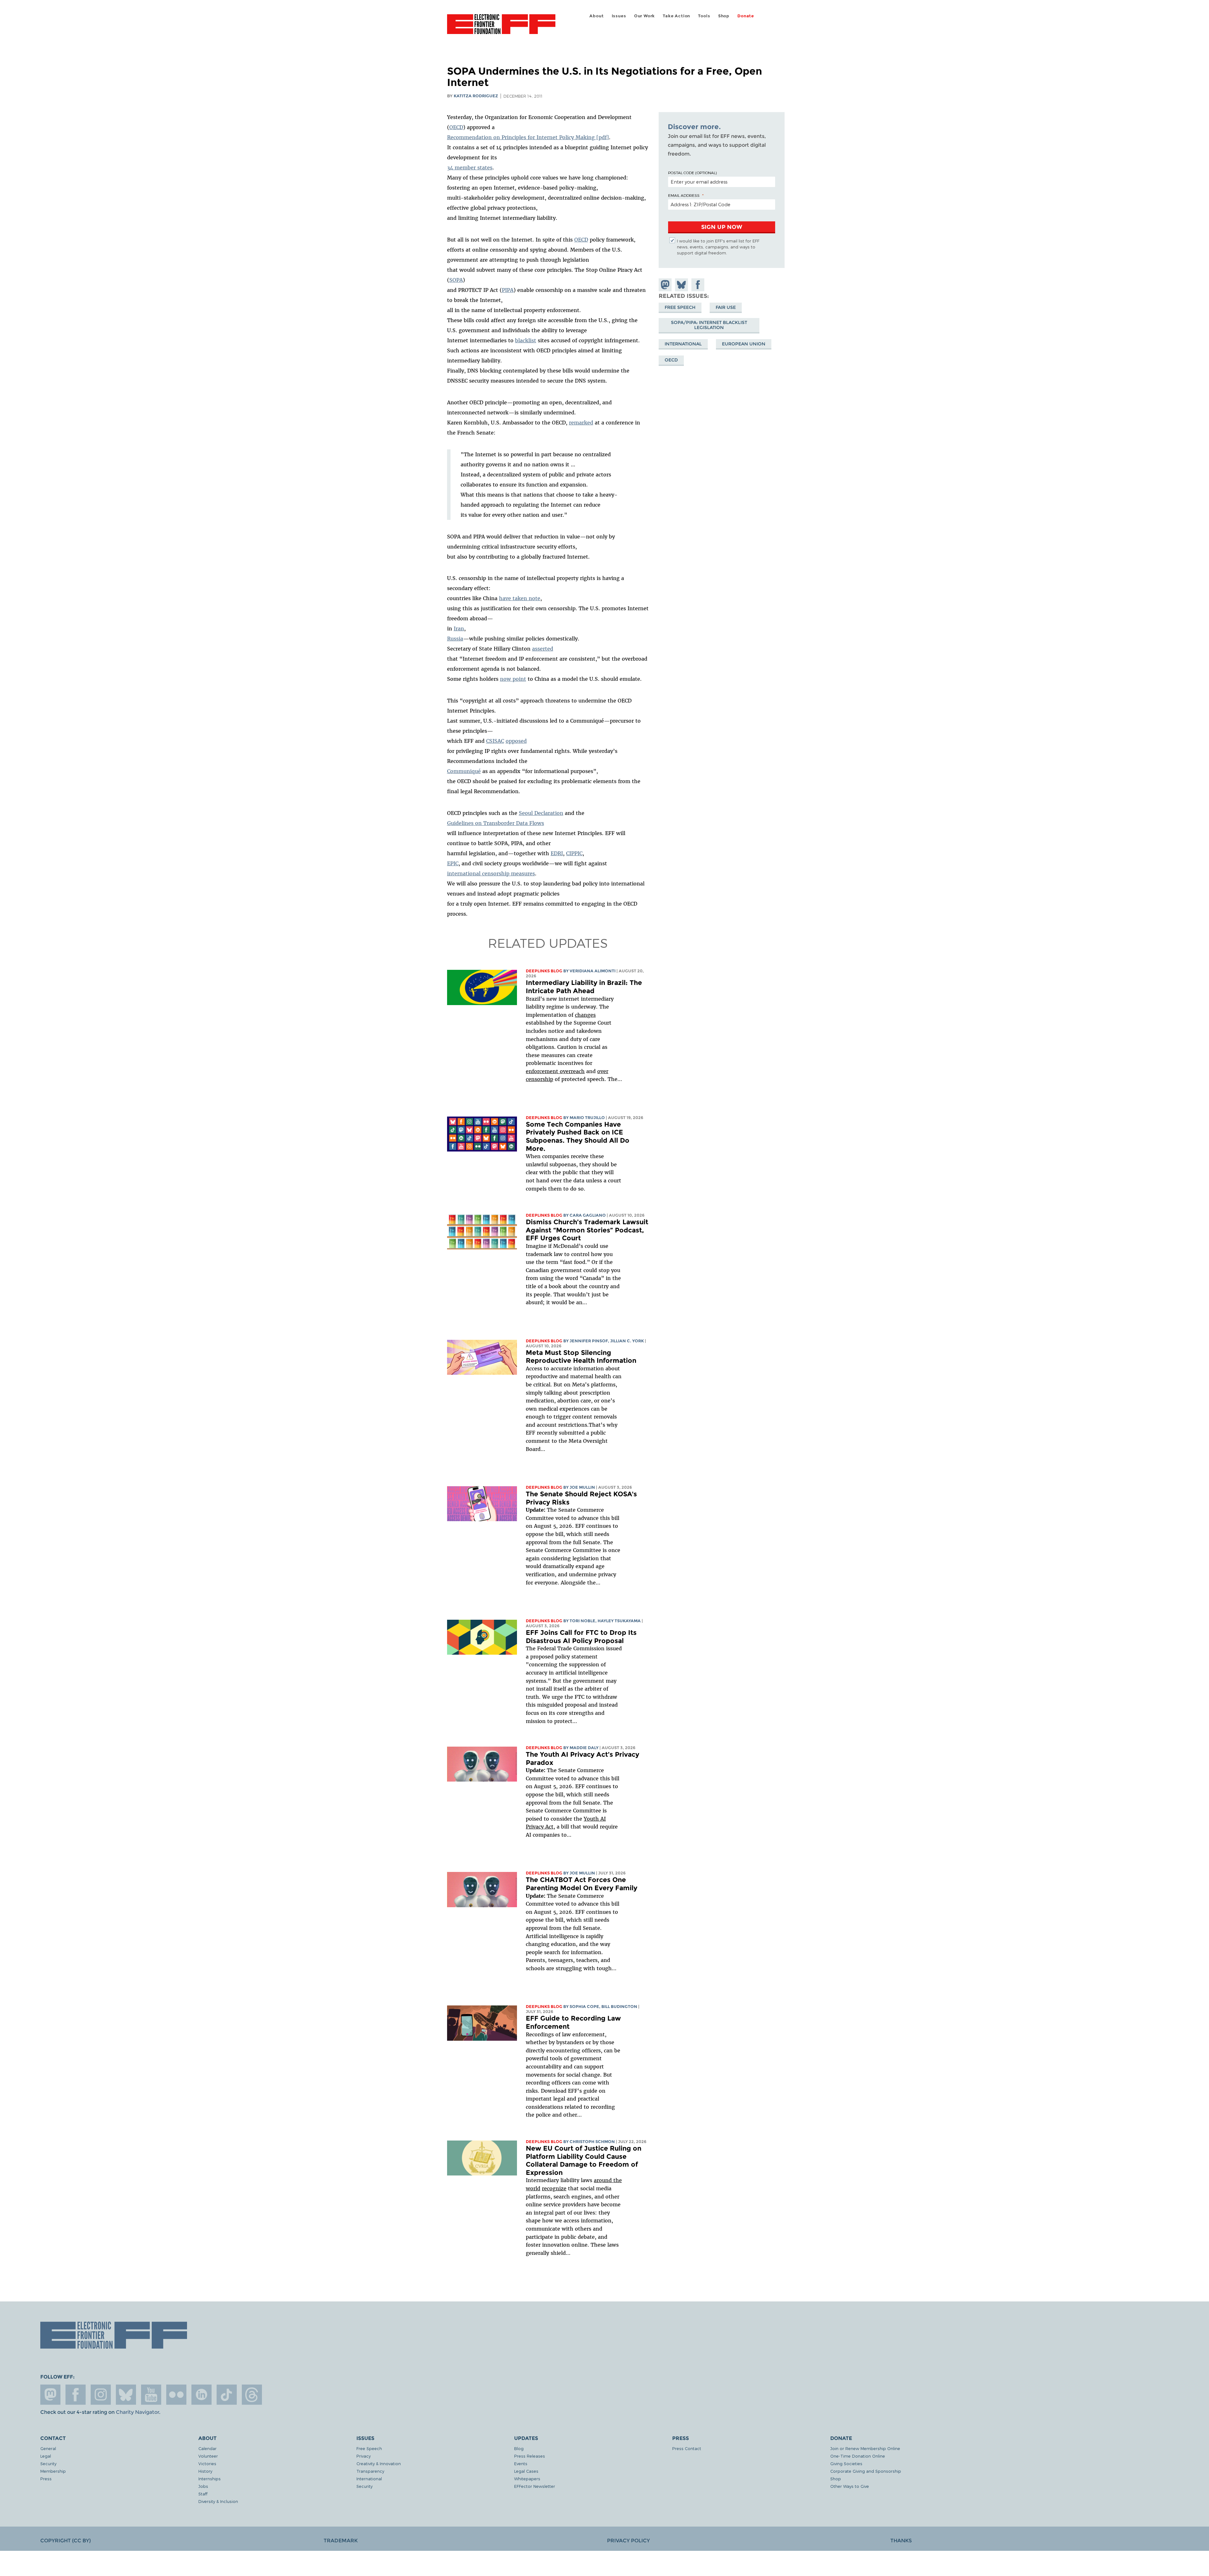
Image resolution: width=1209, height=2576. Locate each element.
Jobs (203, 2486)
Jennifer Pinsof (589, 1341)
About (596, 16)
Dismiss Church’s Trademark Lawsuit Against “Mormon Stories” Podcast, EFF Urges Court (587, 1230)
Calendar (207, 2448)
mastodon (50, 2395)
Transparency (370, 2471)
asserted (543, 649)
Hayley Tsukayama (619, 1621)
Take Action (676, 16)
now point (513, 679)
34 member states (470, 168)
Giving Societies (846, 2463)
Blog (519, 2448)
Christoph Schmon (592, 2142)
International (683, 344)
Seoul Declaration (541, 813)
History (205, 2471)
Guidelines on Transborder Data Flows (496, 823)
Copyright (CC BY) (65, 2541)
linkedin (201, 2395)
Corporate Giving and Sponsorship (866, 2471)
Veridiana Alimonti (593, 971)
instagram (101, 2395)
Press (46, 2479)
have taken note (520, 598)
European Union (744, 344)
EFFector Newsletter (535, 2486)
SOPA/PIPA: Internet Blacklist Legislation (709, 325)
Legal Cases (526, 2471)
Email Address (684, 195)
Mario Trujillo (587, 1118)
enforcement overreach (555, 1071)
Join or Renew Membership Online (865, 2448)
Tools (704, 16)
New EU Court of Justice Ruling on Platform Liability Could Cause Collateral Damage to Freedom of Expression (584, 2160)
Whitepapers (527, 2479)
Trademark (341, 2541)
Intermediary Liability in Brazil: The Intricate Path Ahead (584, 987)
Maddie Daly (584, 1748)
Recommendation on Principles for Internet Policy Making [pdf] (528, 137)
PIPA (508, 290)
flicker (176, 2395)
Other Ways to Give (850, 2486)
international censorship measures (491, 873)
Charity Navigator (137, 2412)
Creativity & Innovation (379, 2463)
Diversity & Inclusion (218, 2501)
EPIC (453, 863)
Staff (203, 2494)
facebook (76, 2395)
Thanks (901, 2541)
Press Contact (687, 2448)
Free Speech (680, 307)
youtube (151, 2395)
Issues (619, 16)
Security (48, 2463)
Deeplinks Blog (544, 971)
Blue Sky (126, 2395)
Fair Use (726, 307)
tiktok (227, 2395)
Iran (459, 628)
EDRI (557, 853)
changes (585, 1015)
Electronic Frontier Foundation (501, 28)
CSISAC (495, 741)
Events (521, 2463)
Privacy (363, 2456)
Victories (207, 2463)
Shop (724, 16)
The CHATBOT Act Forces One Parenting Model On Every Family (582, 1884)
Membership (53, 2471)
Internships (210, 2479)
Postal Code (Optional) (692, 173)
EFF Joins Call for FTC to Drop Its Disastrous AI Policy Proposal (581, 1637)
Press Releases (530, 2456)
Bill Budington (619, 2007)
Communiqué (464, 771)
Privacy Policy (628, 2541)
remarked (581, 423)
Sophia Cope (584, 2007)
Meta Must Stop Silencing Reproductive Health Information (581, 1357)
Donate (746, 16)
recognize (554, 2188)
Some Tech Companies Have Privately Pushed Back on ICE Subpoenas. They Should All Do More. (578, 1136)
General (48, 2448)
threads (252, 2395)
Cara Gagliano (588, 1215)
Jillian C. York (627, 1341)
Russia (455, 639)
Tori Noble (582, 1621)
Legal (46, 2456)
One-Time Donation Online (858, 2456)
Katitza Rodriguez (476, 96)
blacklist (526, 340)
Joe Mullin (582, 1487)
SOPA (456, 280)
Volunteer (208, 2456)
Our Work (644, 16)
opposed (516, 741)
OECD (456, 127)
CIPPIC (574, 853)
